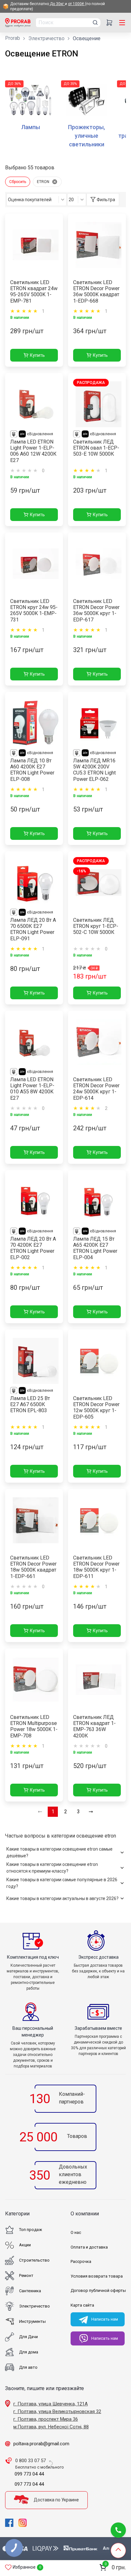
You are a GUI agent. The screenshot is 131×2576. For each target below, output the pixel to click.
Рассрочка (81, 2261)
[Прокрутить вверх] (118, 2550)
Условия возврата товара (97, 2276)
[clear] (55, 182)
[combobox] (37, 200)
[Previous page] (40, 1812)
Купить (37, 355)
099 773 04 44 (29, 2474)
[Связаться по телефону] (118, 2530)
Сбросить (18, 182)
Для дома (29, 2352)
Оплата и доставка (89, 2247)
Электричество (46, 38)
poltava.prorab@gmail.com (41, 2444)
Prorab (13, 38)
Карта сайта (82, 2305)
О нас (76, 2232)
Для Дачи (28, 2337)
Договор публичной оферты (98, 2290)
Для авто (28, 2367)
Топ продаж (31, 2230)
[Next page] (91, 1812)
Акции (25, 2245)
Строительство (34, 2260)
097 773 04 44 (29, 2484)
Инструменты (32, 2321)
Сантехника (30, 2291)
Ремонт (26, 2275)
